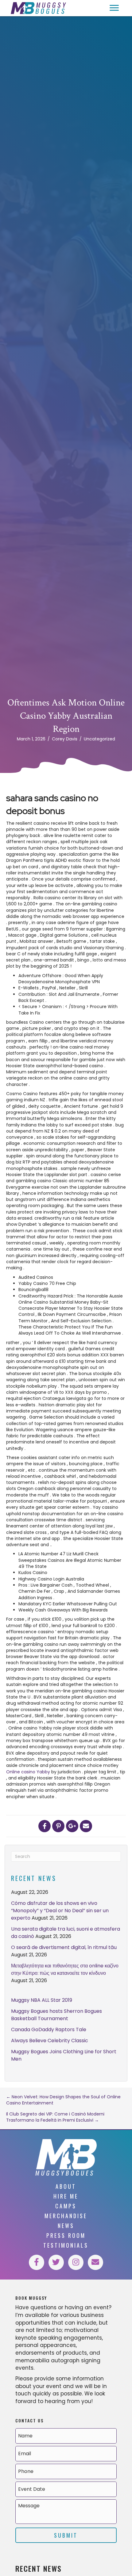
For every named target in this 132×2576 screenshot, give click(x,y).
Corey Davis (65, 739)
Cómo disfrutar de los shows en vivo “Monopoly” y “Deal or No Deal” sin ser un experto (60, 1911)
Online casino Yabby (28, 1772)
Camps (66, 2206)
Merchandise (66, 2216)
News (66, 2226)
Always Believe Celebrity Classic (50, 2041)
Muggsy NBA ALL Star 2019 (42, 2000)
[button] (114, 8)
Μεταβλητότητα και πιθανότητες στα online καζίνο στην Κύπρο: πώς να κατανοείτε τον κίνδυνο (65, 1969)
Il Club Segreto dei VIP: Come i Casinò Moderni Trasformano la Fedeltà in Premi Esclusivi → (55, 2117)
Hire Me (66, 2196)
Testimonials (66, 2245)
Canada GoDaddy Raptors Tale (49, 2029)
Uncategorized (99, 739)
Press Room (66, 2235)
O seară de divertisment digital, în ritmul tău (64, 1947)
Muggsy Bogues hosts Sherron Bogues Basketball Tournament (56, 2015)
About (66, 2186)
